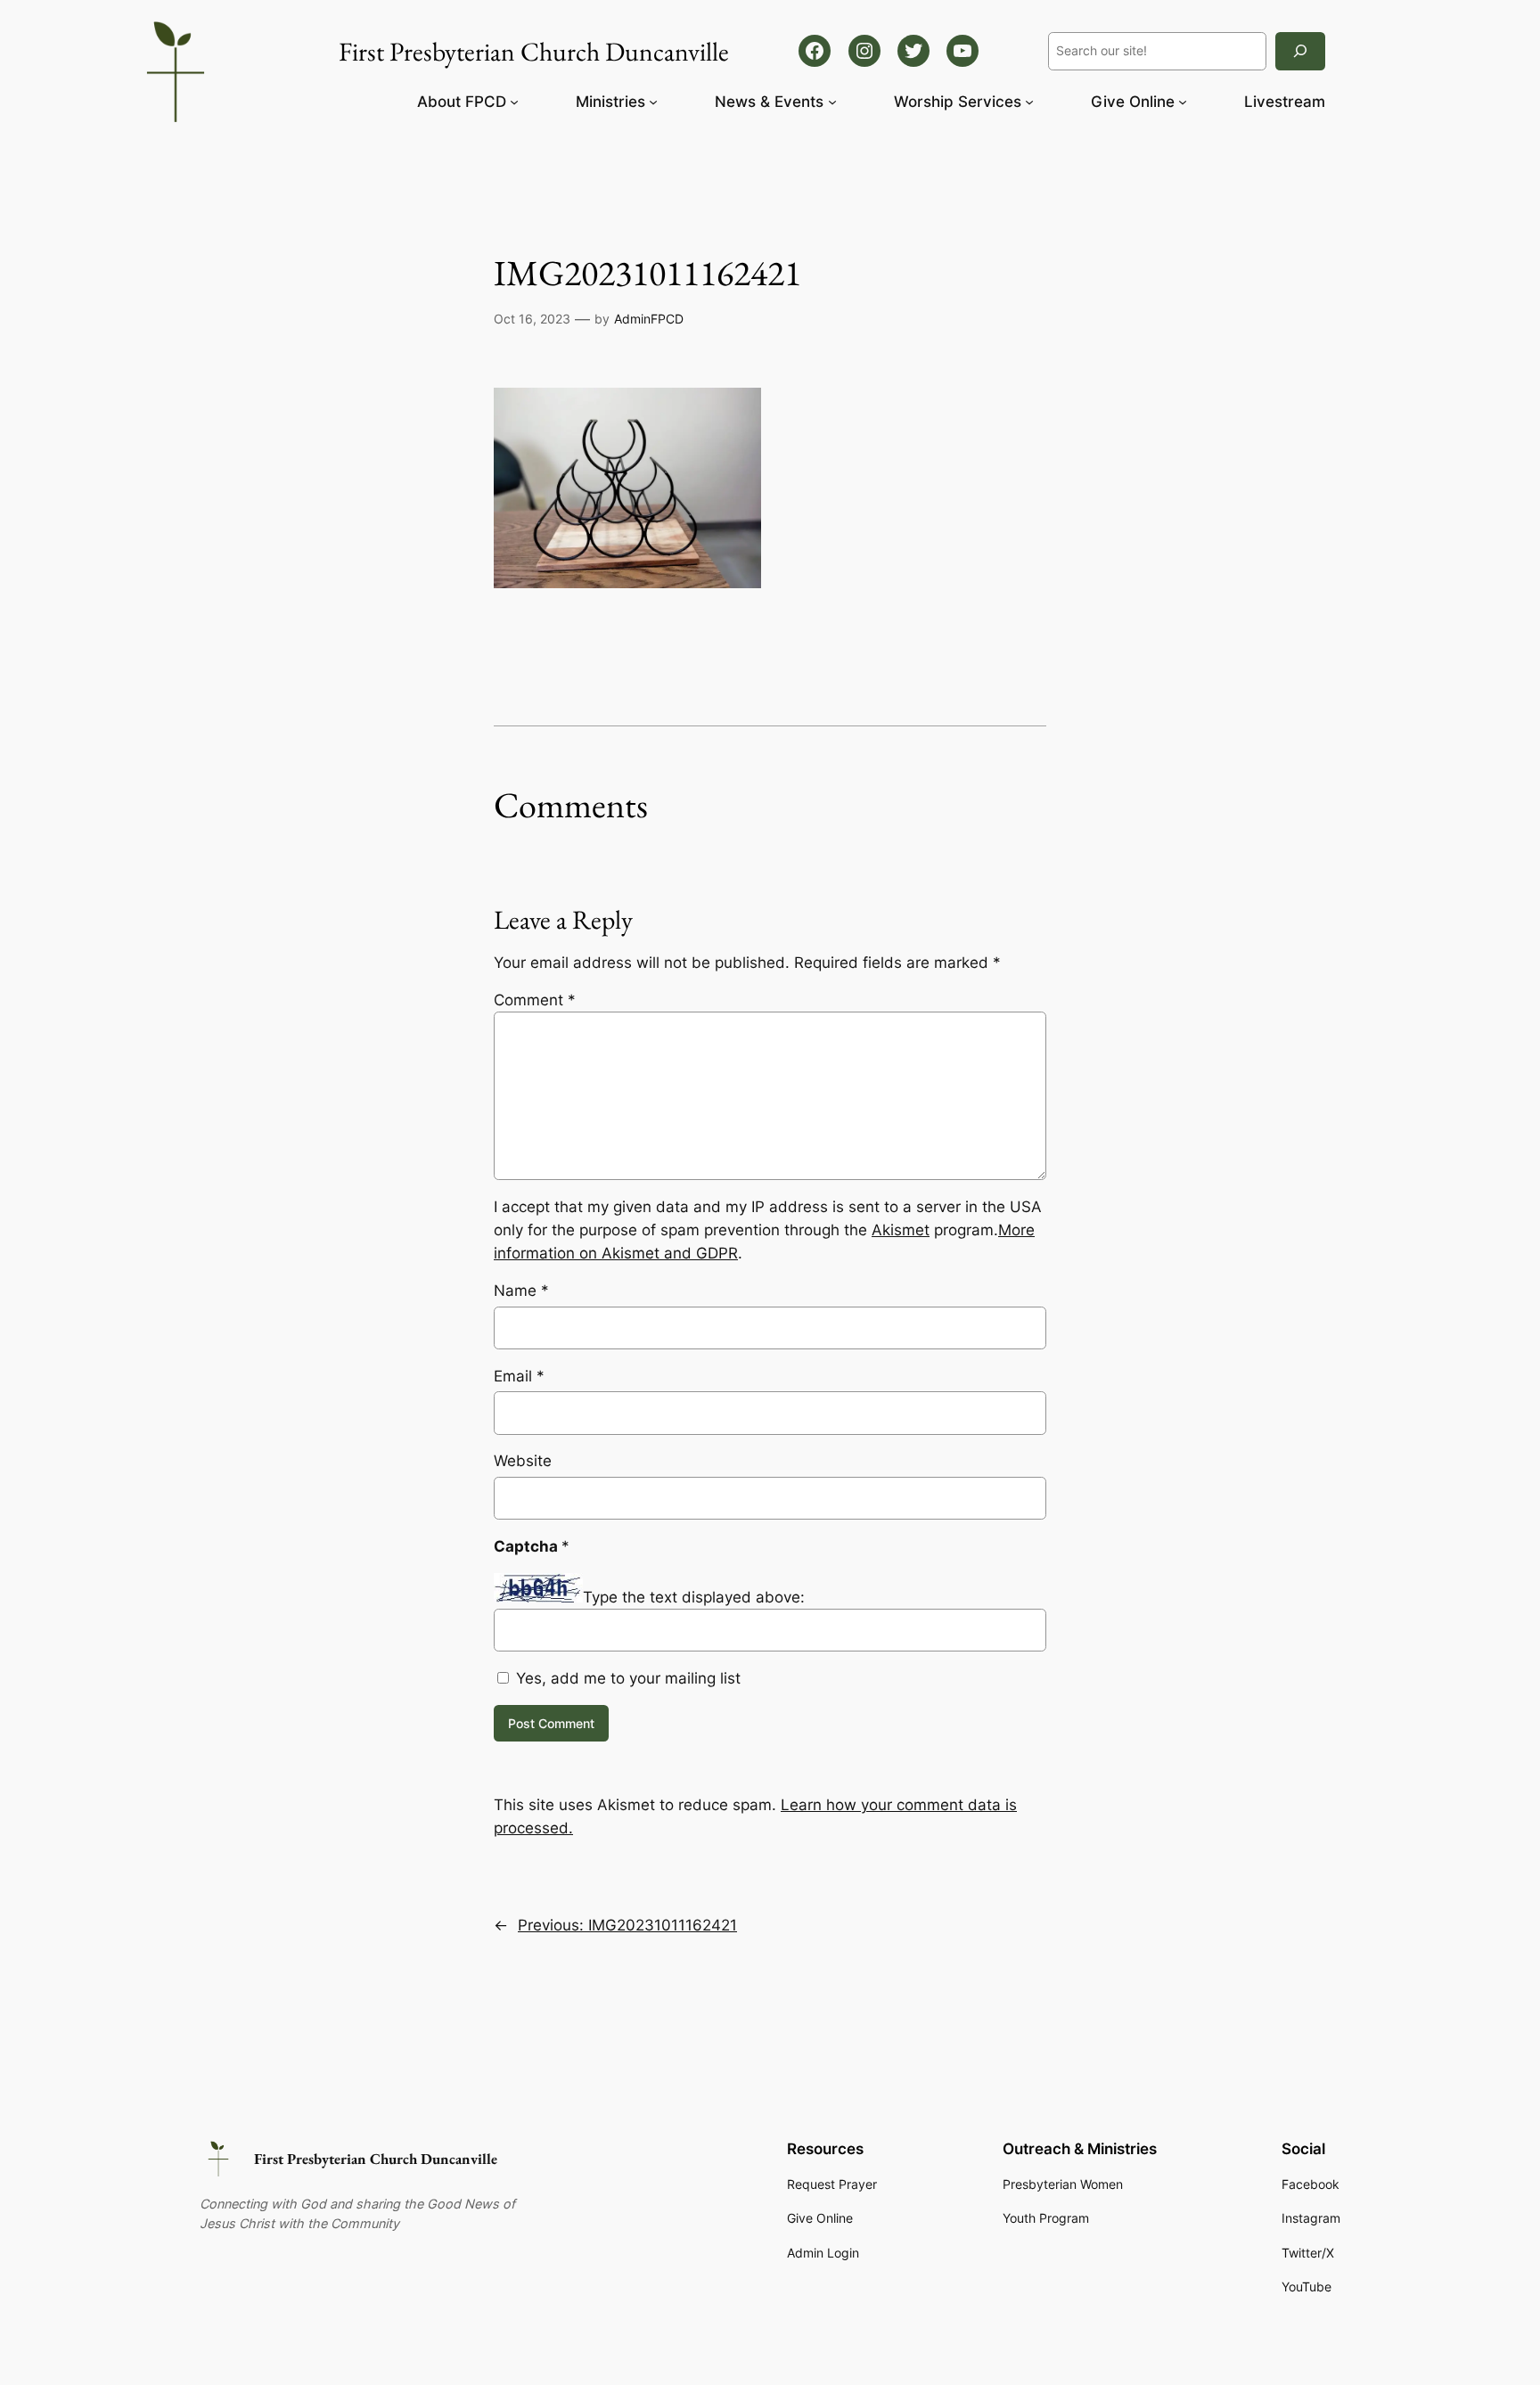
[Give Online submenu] (1183, 102)
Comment (535, 1000)
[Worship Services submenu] (1029, 102)
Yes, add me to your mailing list (626, 1678)
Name (521, 1291)
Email (519, 1376)
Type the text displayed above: (694, 1597)
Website (523, 1461)
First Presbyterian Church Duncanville (376, 2159)
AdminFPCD (649, 319)
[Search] (1300, 51)
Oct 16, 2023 (532, 319)
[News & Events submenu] (832, 102)
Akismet (901, 1230)
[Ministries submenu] (653, 102)
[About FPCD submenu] (514, 102)
